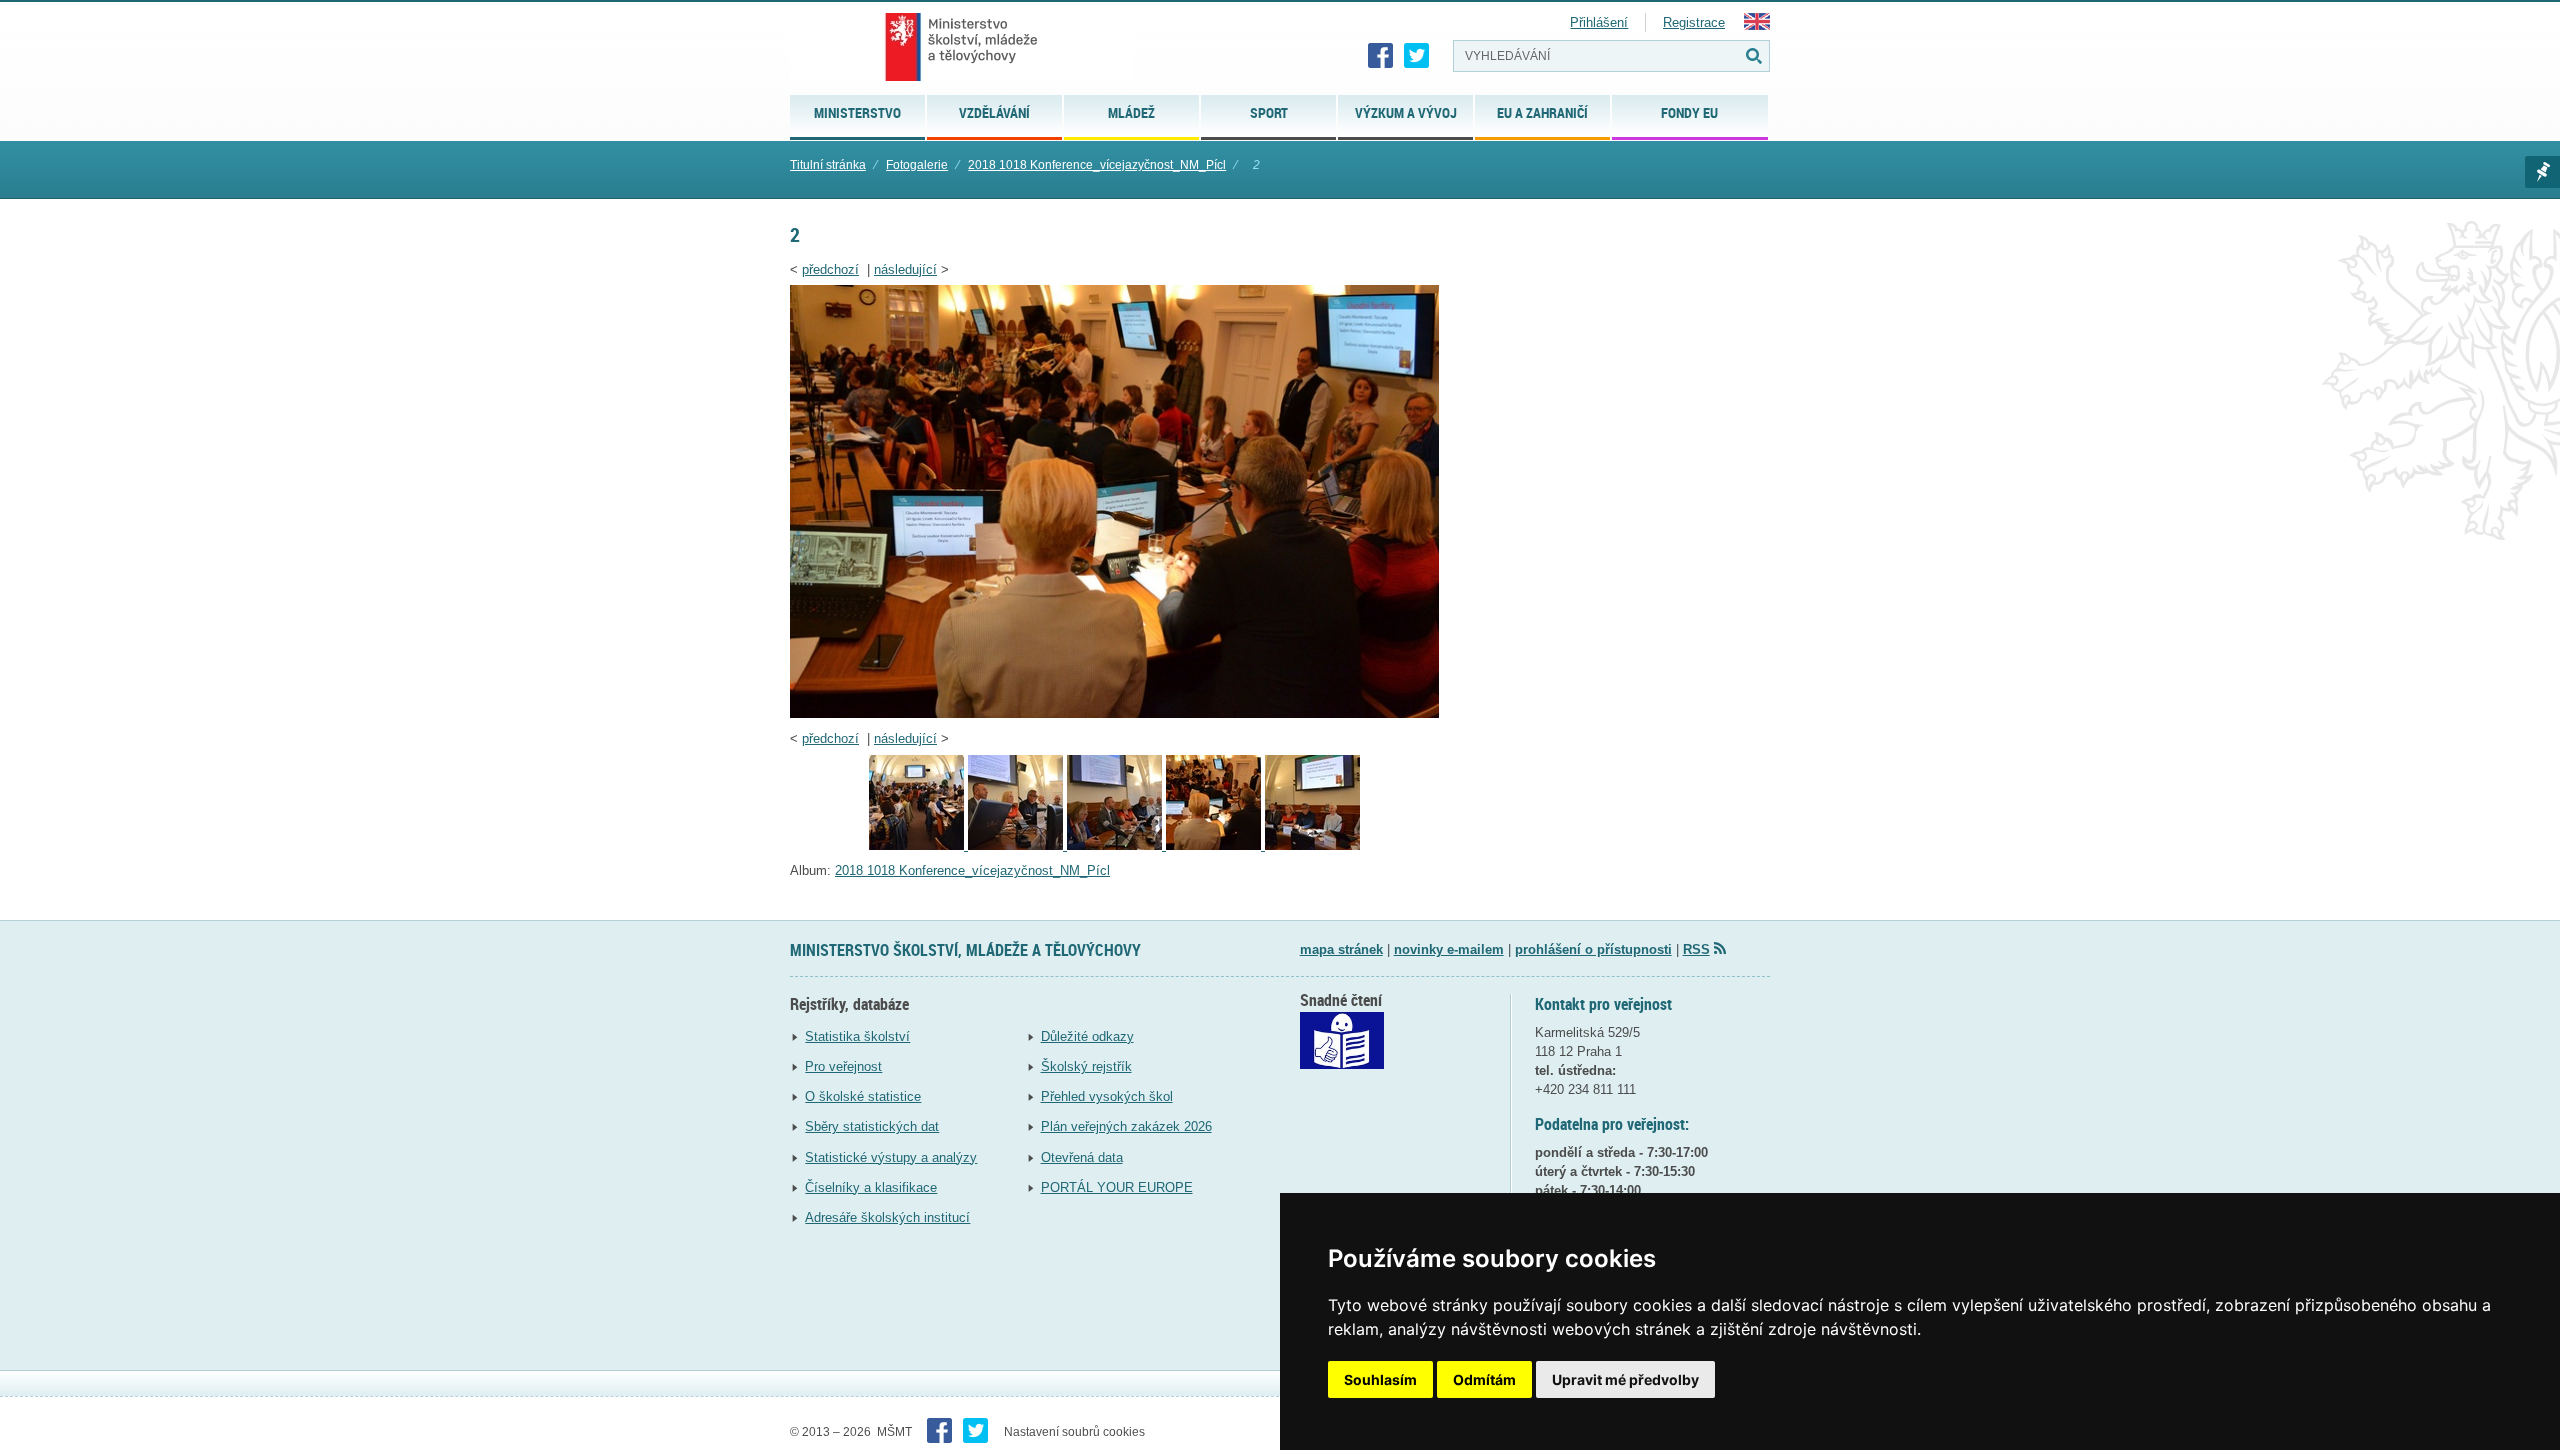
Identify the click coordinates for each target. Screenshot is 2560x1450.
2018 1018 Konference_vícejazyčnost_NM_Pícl (1097, 165)
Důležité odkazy (1087, 1036)
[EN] (1757, 25)
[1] (1312, 845)
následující (905, 269)
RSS (1696, 949)
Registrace (1694, 22)
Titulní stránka (828, 165)
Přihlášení (1599, 22)
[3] (1116, 845)
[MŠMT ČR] (961, 47)
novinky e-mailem (1449, 949)
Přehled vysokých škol (1107, 1096)
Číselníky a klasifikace (871, 1187)
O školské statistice (863, 1096)
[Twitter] (1417, 56)
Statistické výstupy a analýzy (891, 1157)
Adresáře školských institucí (887, 1217)
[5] (918, 845)
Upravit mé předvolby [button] (1625, 1379)
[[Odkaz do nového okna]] (1342, 1064)
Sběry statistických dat (872, 1126)
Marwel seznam (2542, 172)
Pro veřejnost (843, 1066)
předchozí (830, 269)
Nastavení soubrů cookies (1074, 1432)
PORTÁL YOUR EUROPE (1117, 1187)
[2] (1114, 713)
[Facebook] (1381, 56)
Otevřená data (1082, 1157)
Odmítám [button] (1484, 1379)
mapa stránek (1341, 949)
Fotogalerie (917, 165)
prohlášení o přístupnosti (1593, 949)
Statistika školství (857, 1036)
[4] (1017, 845)
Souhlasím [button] (1380, 1379)
